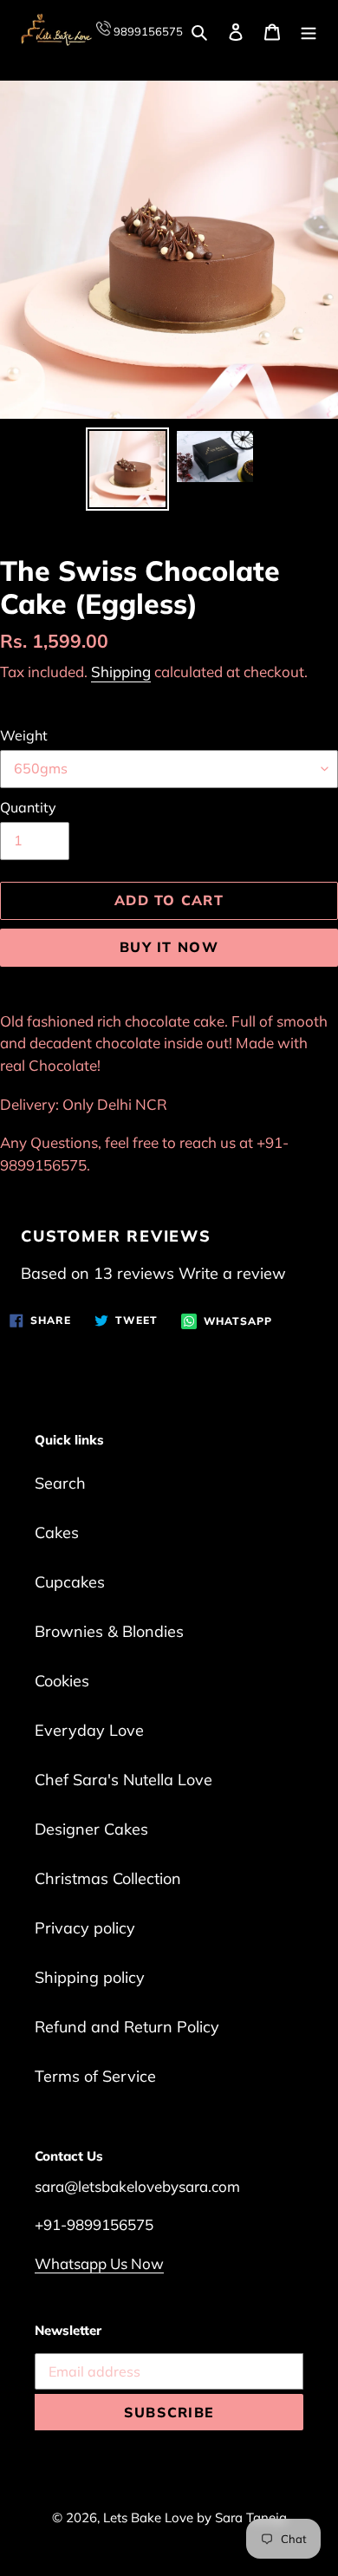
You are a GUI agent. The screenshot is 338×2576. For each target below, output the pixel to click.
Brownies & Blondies (109, 1631)
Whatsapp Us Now (99, 2263)
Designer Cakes (91, 1829)
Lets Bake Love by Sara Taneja (195, 2517)
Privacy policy (85, 1928)
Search (60, 1483)
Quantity (28, 807)
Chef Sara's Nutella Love (123, 1780)
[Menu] (309, 31)
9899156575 (147, 31)
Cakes (57, 1533)
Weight (24, 735)
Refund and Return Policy (127, 2027)
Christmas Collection (108, 1878)
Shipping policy (90, 1977)
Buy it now (169, 947)
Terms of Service (95, 2076)
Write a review (232, 1273)
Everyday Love (89, 1730)
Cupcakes (70, 1582)
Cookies (62, 1681)
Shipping (121, 672)
